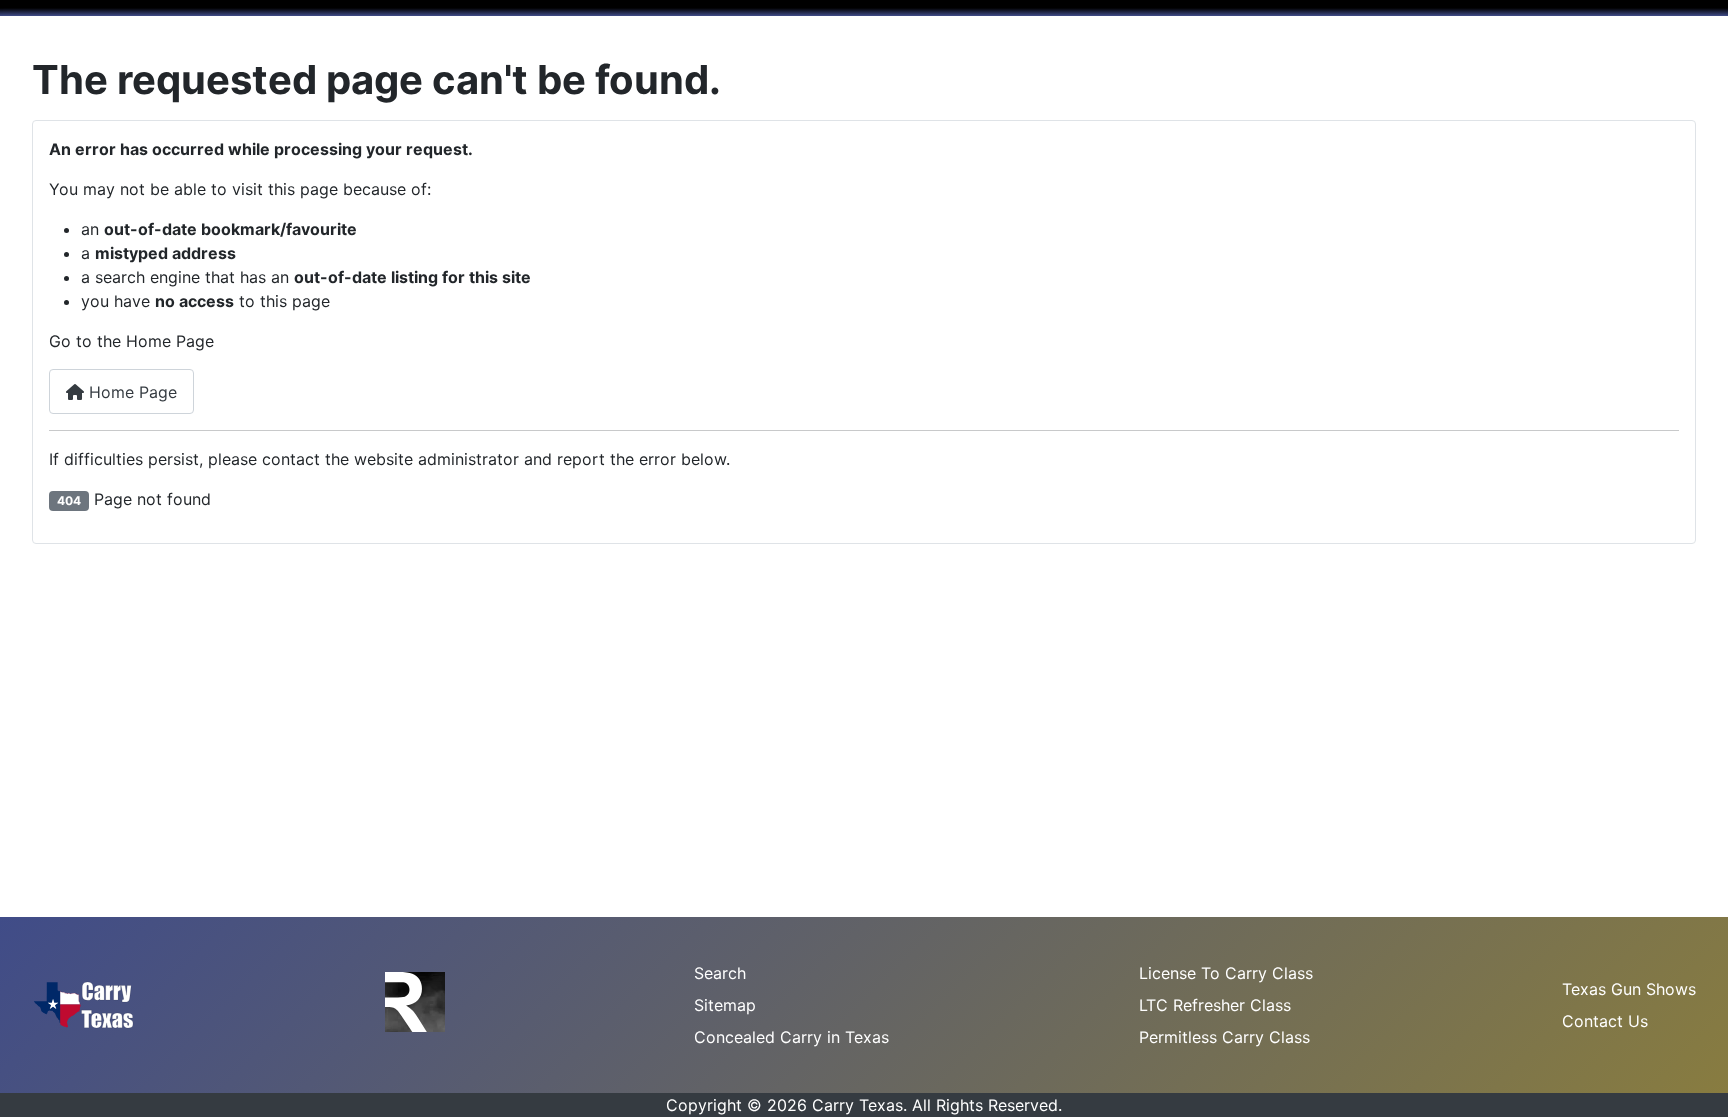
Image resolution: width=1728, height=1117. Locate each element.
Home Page (130, 392)
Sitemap (725, 1005)
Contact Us (1605, 1021)
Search (720, 973)
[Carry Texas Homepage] (83, 1003)
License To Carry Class (1226, 973)
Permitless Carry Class (1224, 1037)
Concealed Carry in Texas (791, 1037)
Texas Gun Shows (1629, 989)
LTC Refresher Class (1215, 1005)
